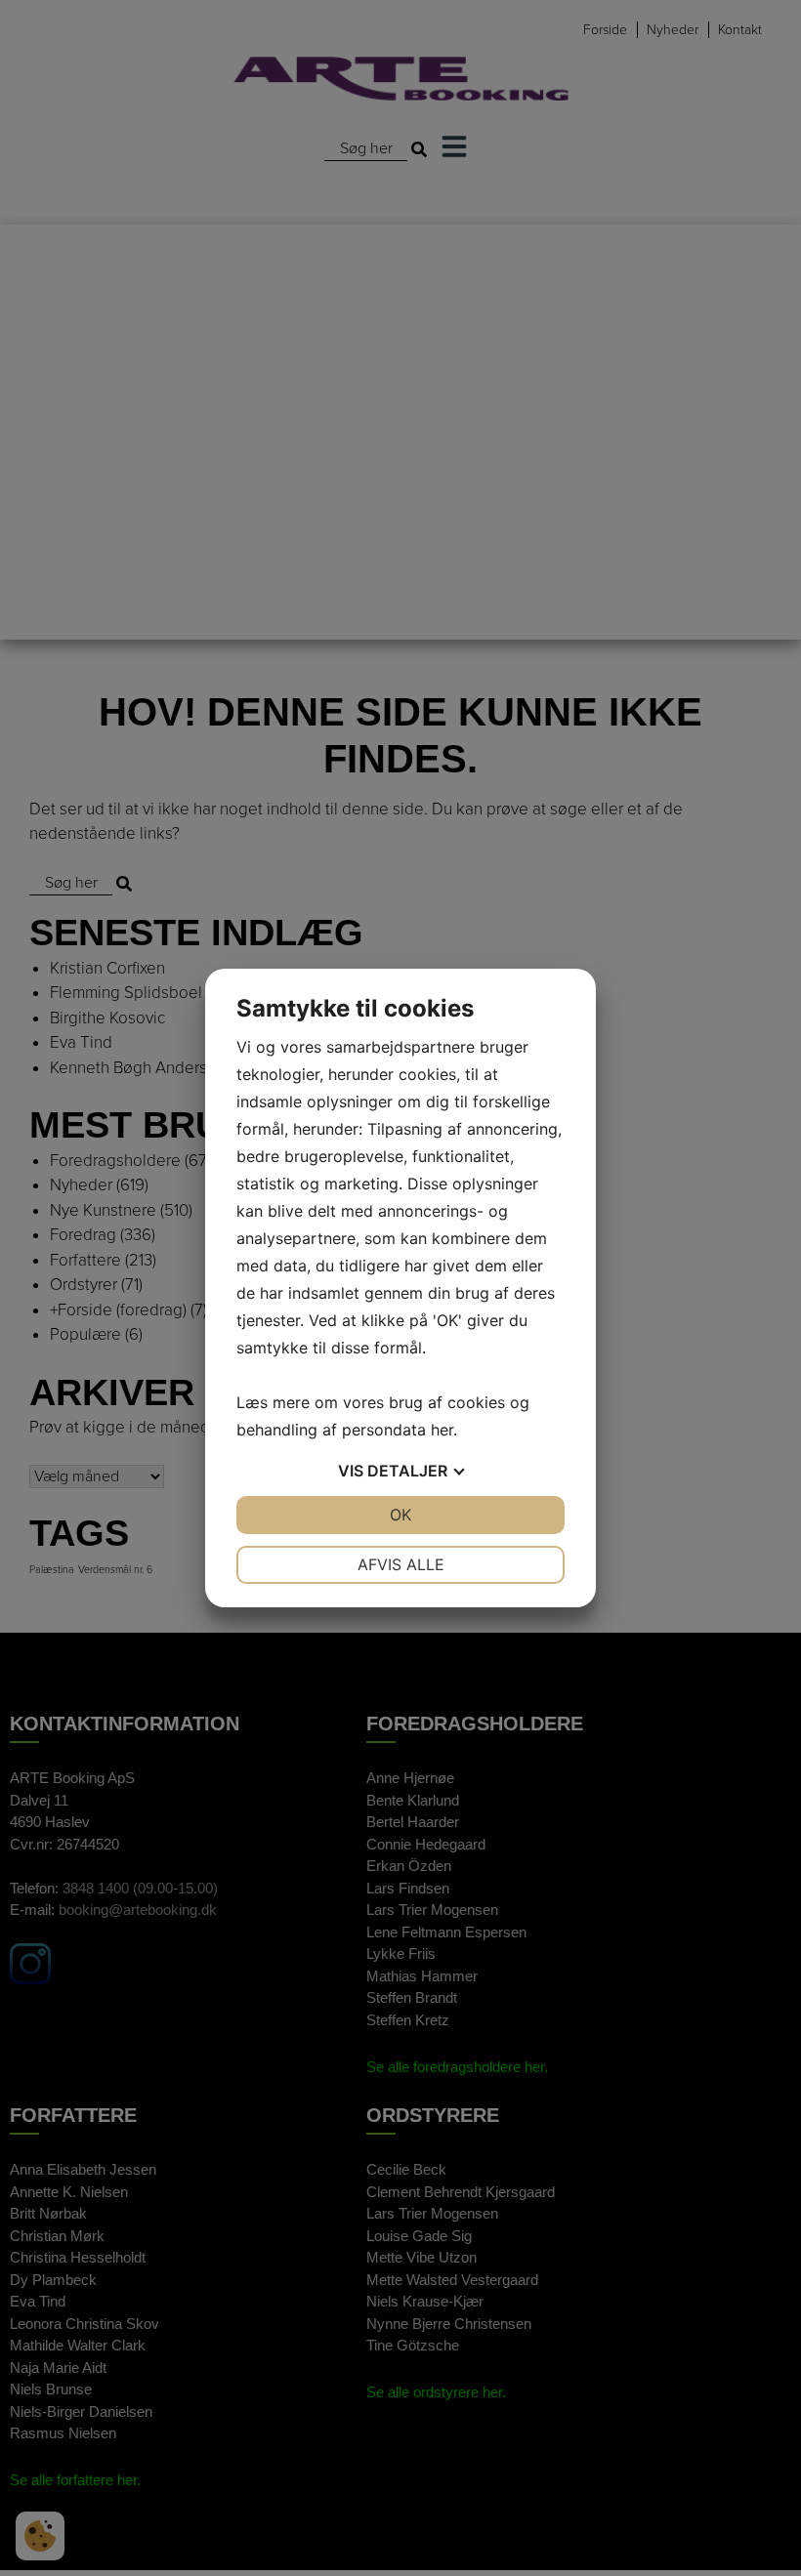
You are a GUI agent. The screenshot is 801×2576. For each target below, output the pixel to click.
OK (400, 1515)
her (442, 1430)
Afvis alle (401, 1564)
